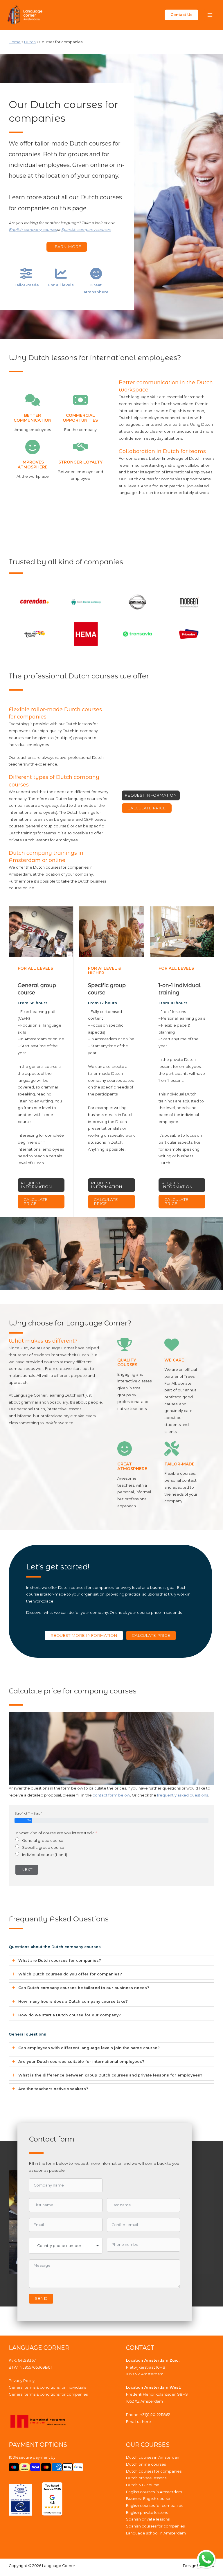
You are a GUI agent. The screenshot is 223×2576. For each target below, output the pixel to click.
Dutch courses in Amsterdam (153, 2457)
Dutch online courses (146, 2464)
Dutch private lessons (146, 2478)
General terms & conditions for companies (48, 2394)
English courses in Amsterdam (154, 2492)
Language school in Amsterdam (156, 2533)
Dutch (30, 42)
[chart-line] (61, 274)
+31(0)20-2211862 (155, 2415)
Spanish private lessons (148, 2519)
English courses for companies (154, 2506)
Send (41, 2298)
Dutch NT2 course (143, 2485)
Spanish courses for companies (155, 2526)
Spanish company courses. (86, 230)
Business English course (148, 2499)
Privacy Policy (22, 2381)
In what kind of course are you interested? (55, 1833)
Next (27, 1869)
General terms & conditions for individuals (47, 2387)
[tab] (111, 1960)
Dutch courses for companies (154, 2471)
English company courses (33, 230)
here (146, 2422)
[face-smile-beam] (96, 274)
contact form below (111, 1795)
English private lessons (147, 2513)
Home (15, 42)
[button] (181, 15)
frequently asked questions (182, 1795)
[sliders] (26, 274)
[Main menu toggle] (210, 15)
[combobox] (66, 2246)
